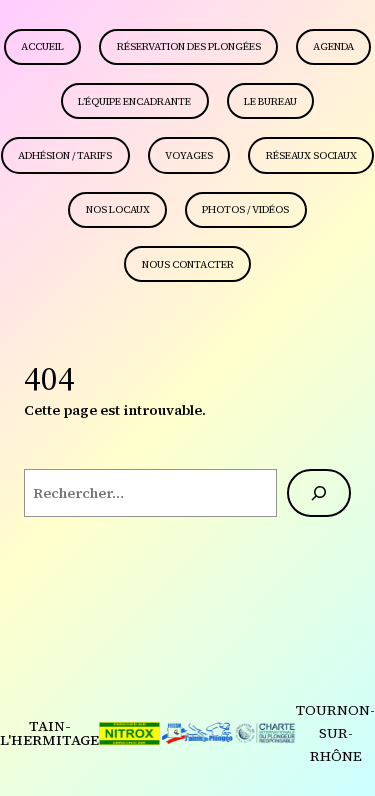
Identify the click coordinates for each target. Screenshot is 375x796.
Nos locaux (118, 209)
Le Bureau (270, 101)
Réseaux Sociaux (311, 155)
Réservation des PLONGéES (189, 46)
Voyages (189, 155)
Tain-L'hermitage (49, 733)
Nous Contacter (188, 264)
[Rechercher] (319, 493)
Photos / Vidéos (245, 209)
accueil (42, 46)
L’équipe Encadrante (134, 101)
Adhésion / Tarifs (65, 155)
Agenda (333, 46)
